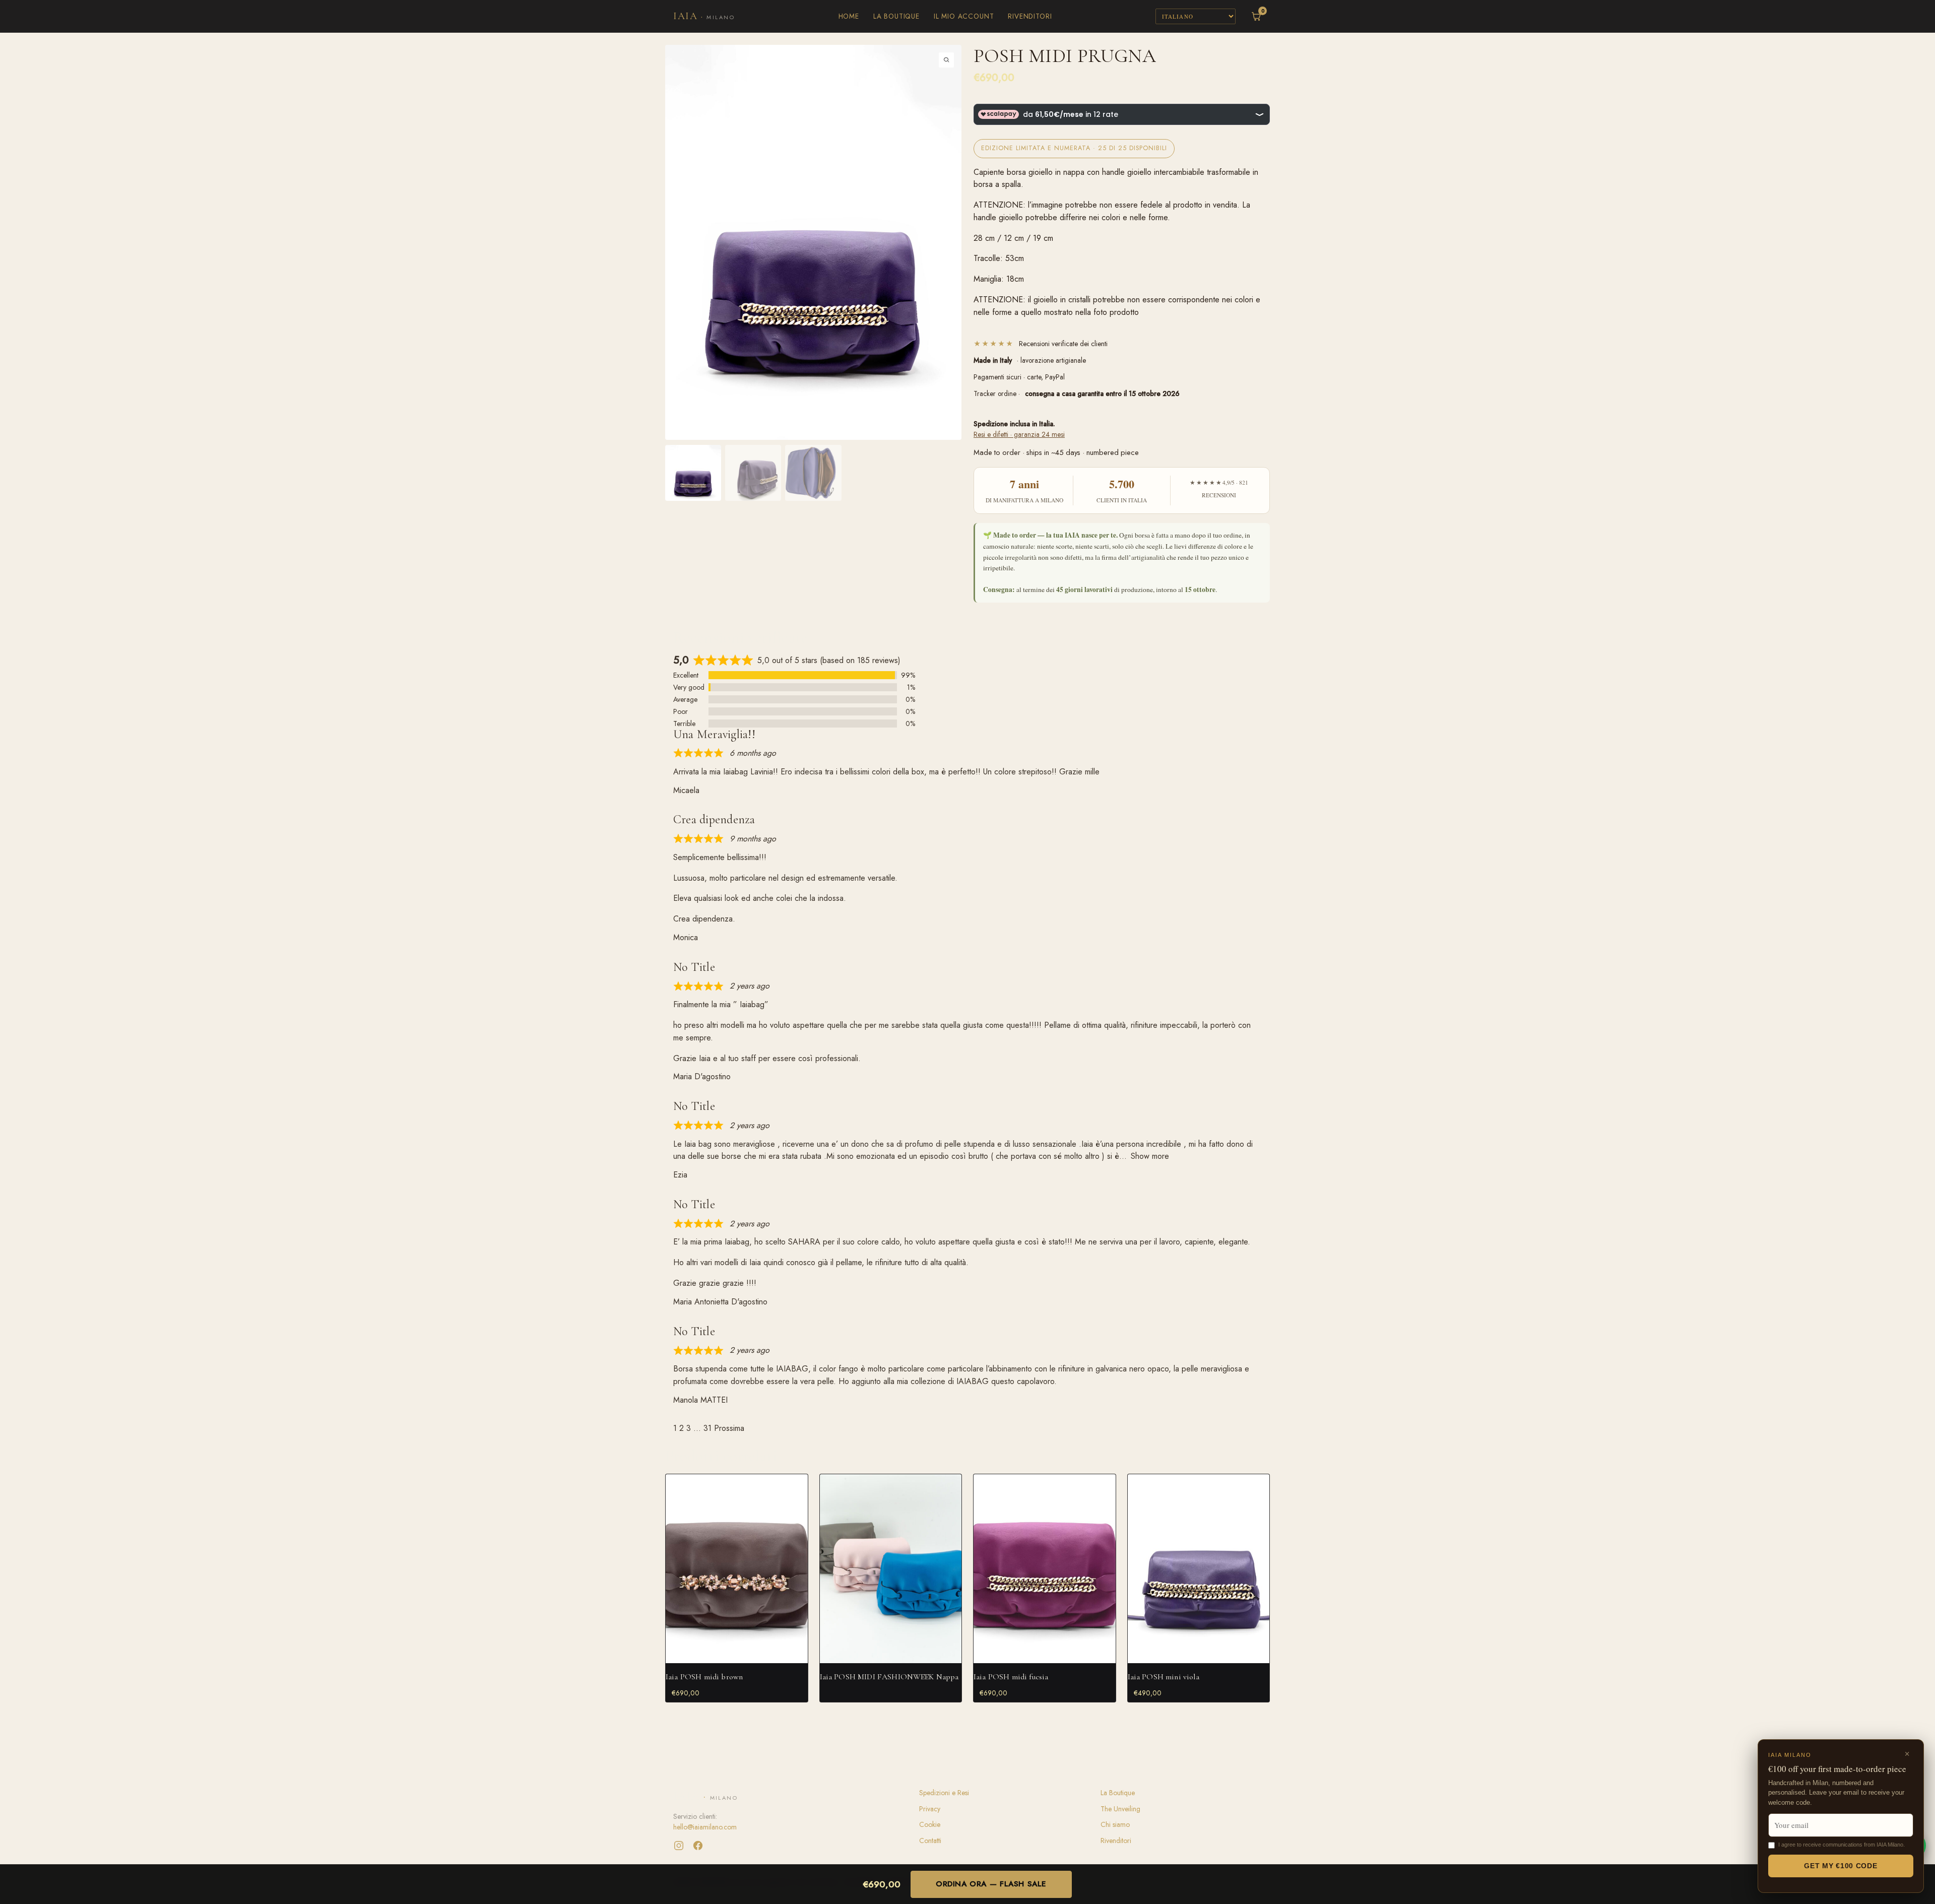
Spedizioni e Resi (944, 1793)
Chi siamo (1115, 1824)
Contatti (930, 1841)
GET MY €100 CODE (1841, 1866)
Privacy (930, 1809)
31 (707, 1428)
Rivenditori (1030, 16)
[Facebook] (698, 1846)
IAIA (704, 16)
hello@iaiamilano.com (705, 1827)
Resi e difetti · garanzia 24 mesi (1019, 434)
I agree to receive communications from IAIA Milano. (1842, 1845)
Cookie (930, 1824)
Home (849, 16)
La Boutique (896, 16)
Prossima (729, 1428)
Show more (1150, 1156)
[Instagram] (679, 1846)
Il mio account (964, 16)
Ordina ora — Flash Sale (991, 1884)
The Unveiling (1120, 1809)
